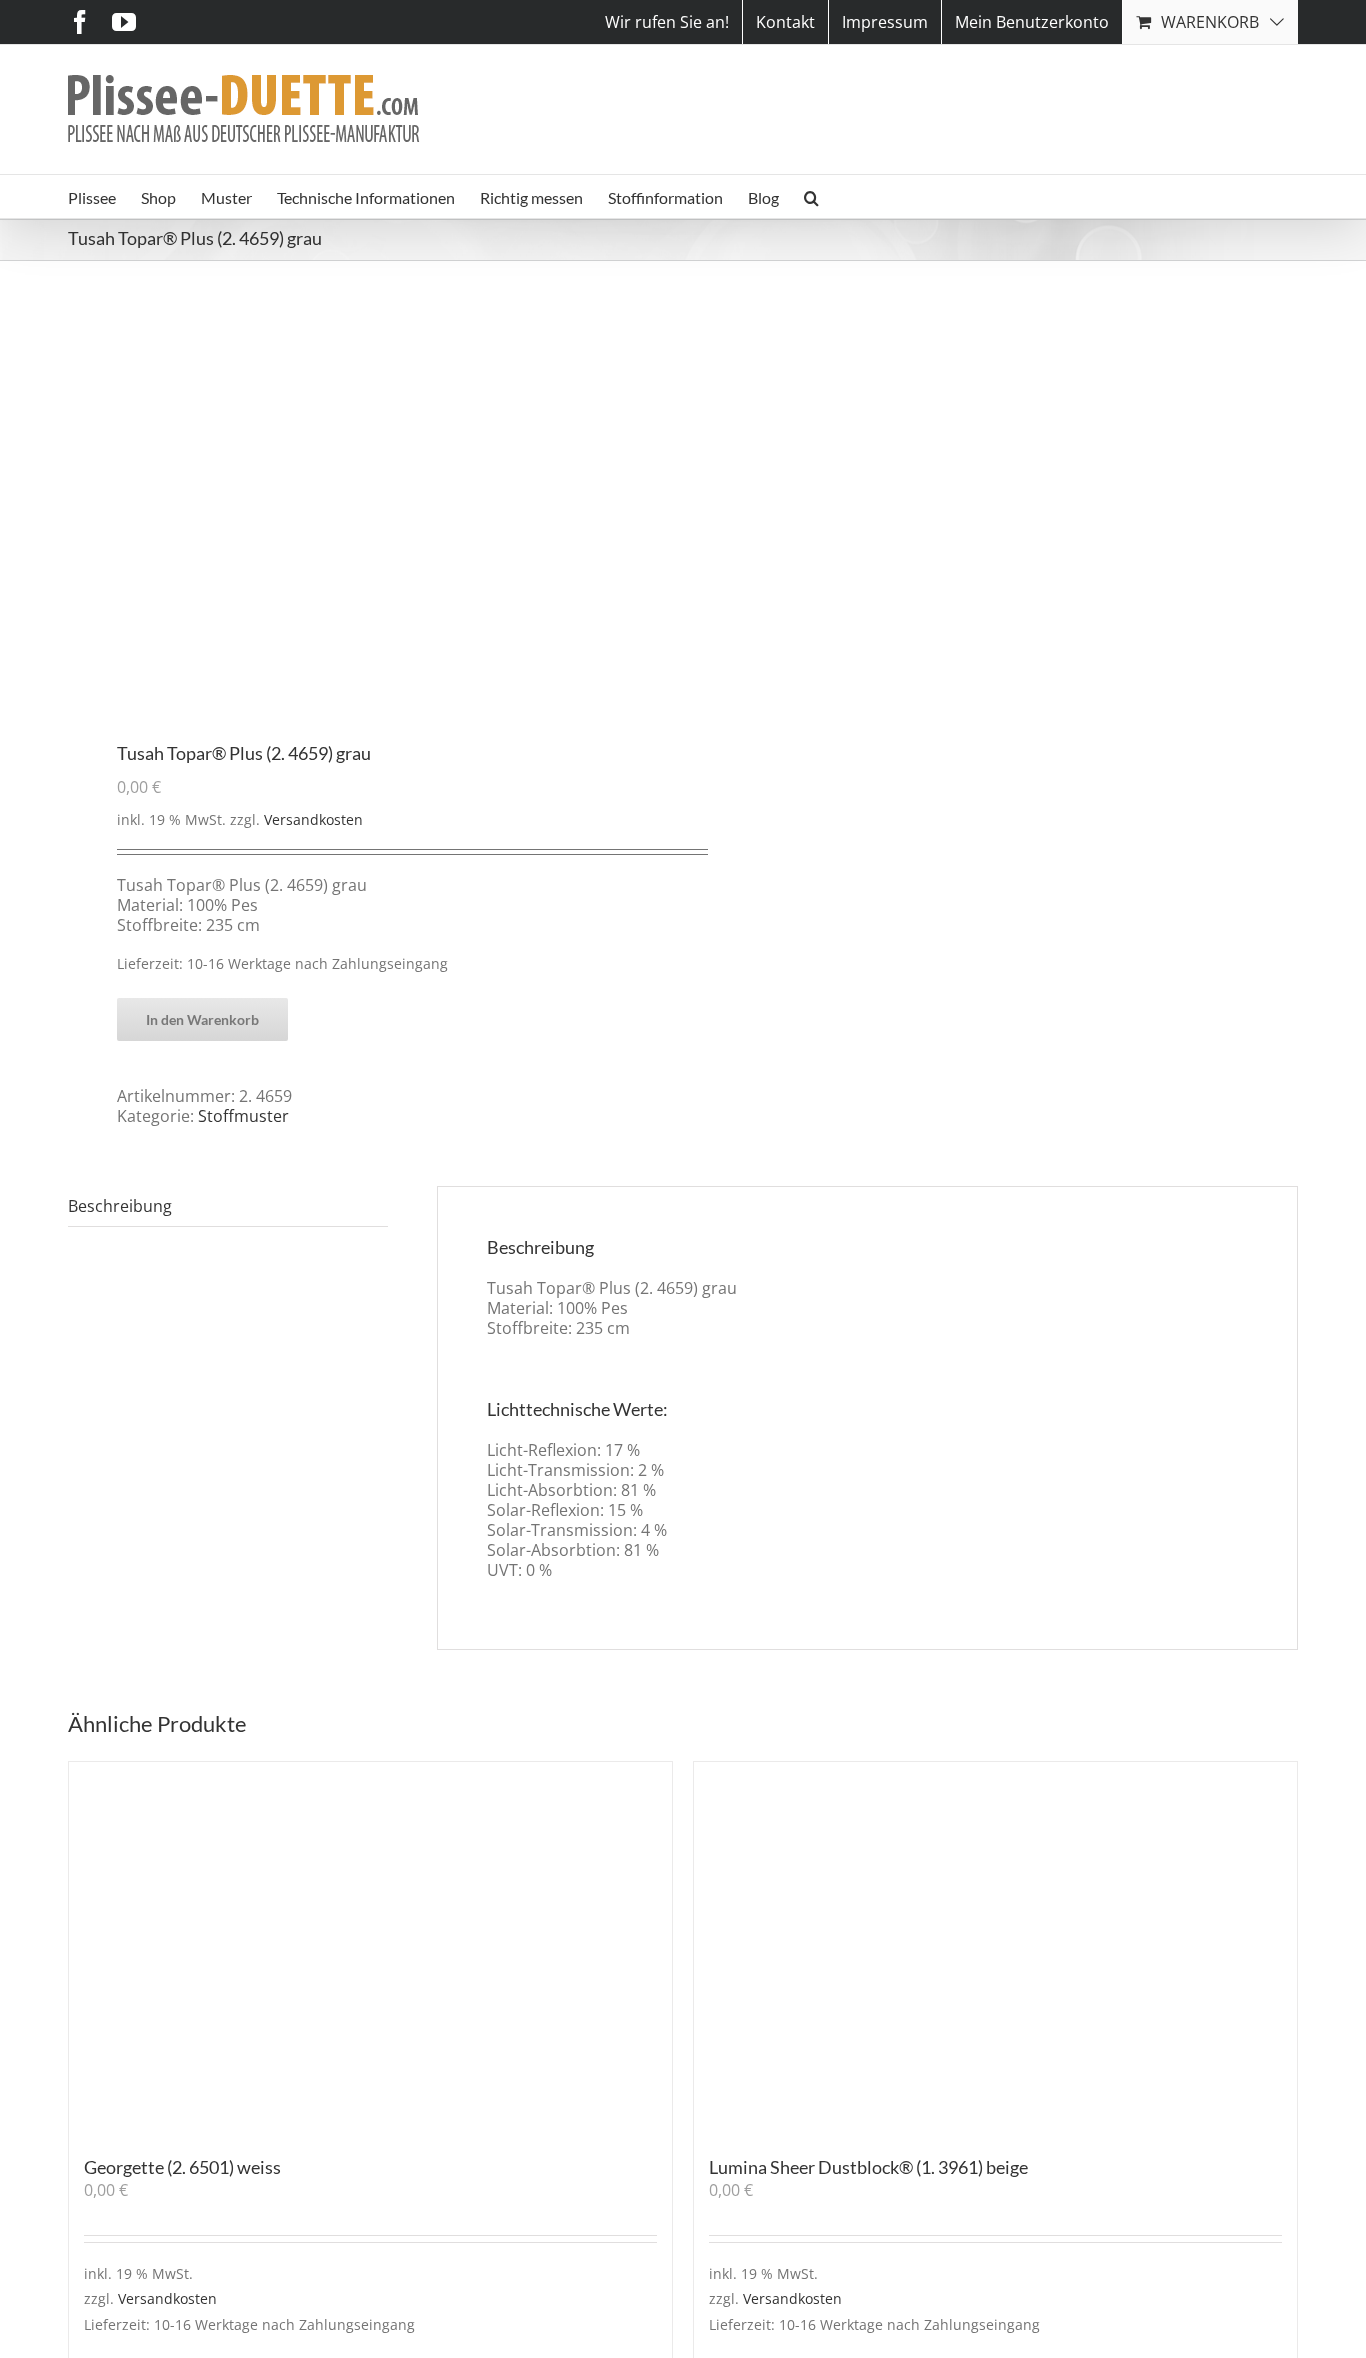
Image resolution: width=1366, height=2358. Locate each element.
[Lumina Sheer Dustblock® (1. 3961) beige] (995, 1949)
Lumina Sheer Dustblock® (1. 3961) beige (868, 2167)
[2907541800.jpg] (363, 503)
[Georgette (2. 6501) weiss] (370, 1949)
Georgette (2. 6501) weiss (182, 2167)
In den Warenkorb (202, 1019)
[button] (811, 196)
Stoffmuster (243, 1116)
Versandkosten (313, 819)
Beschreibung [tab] (120, 1206)
